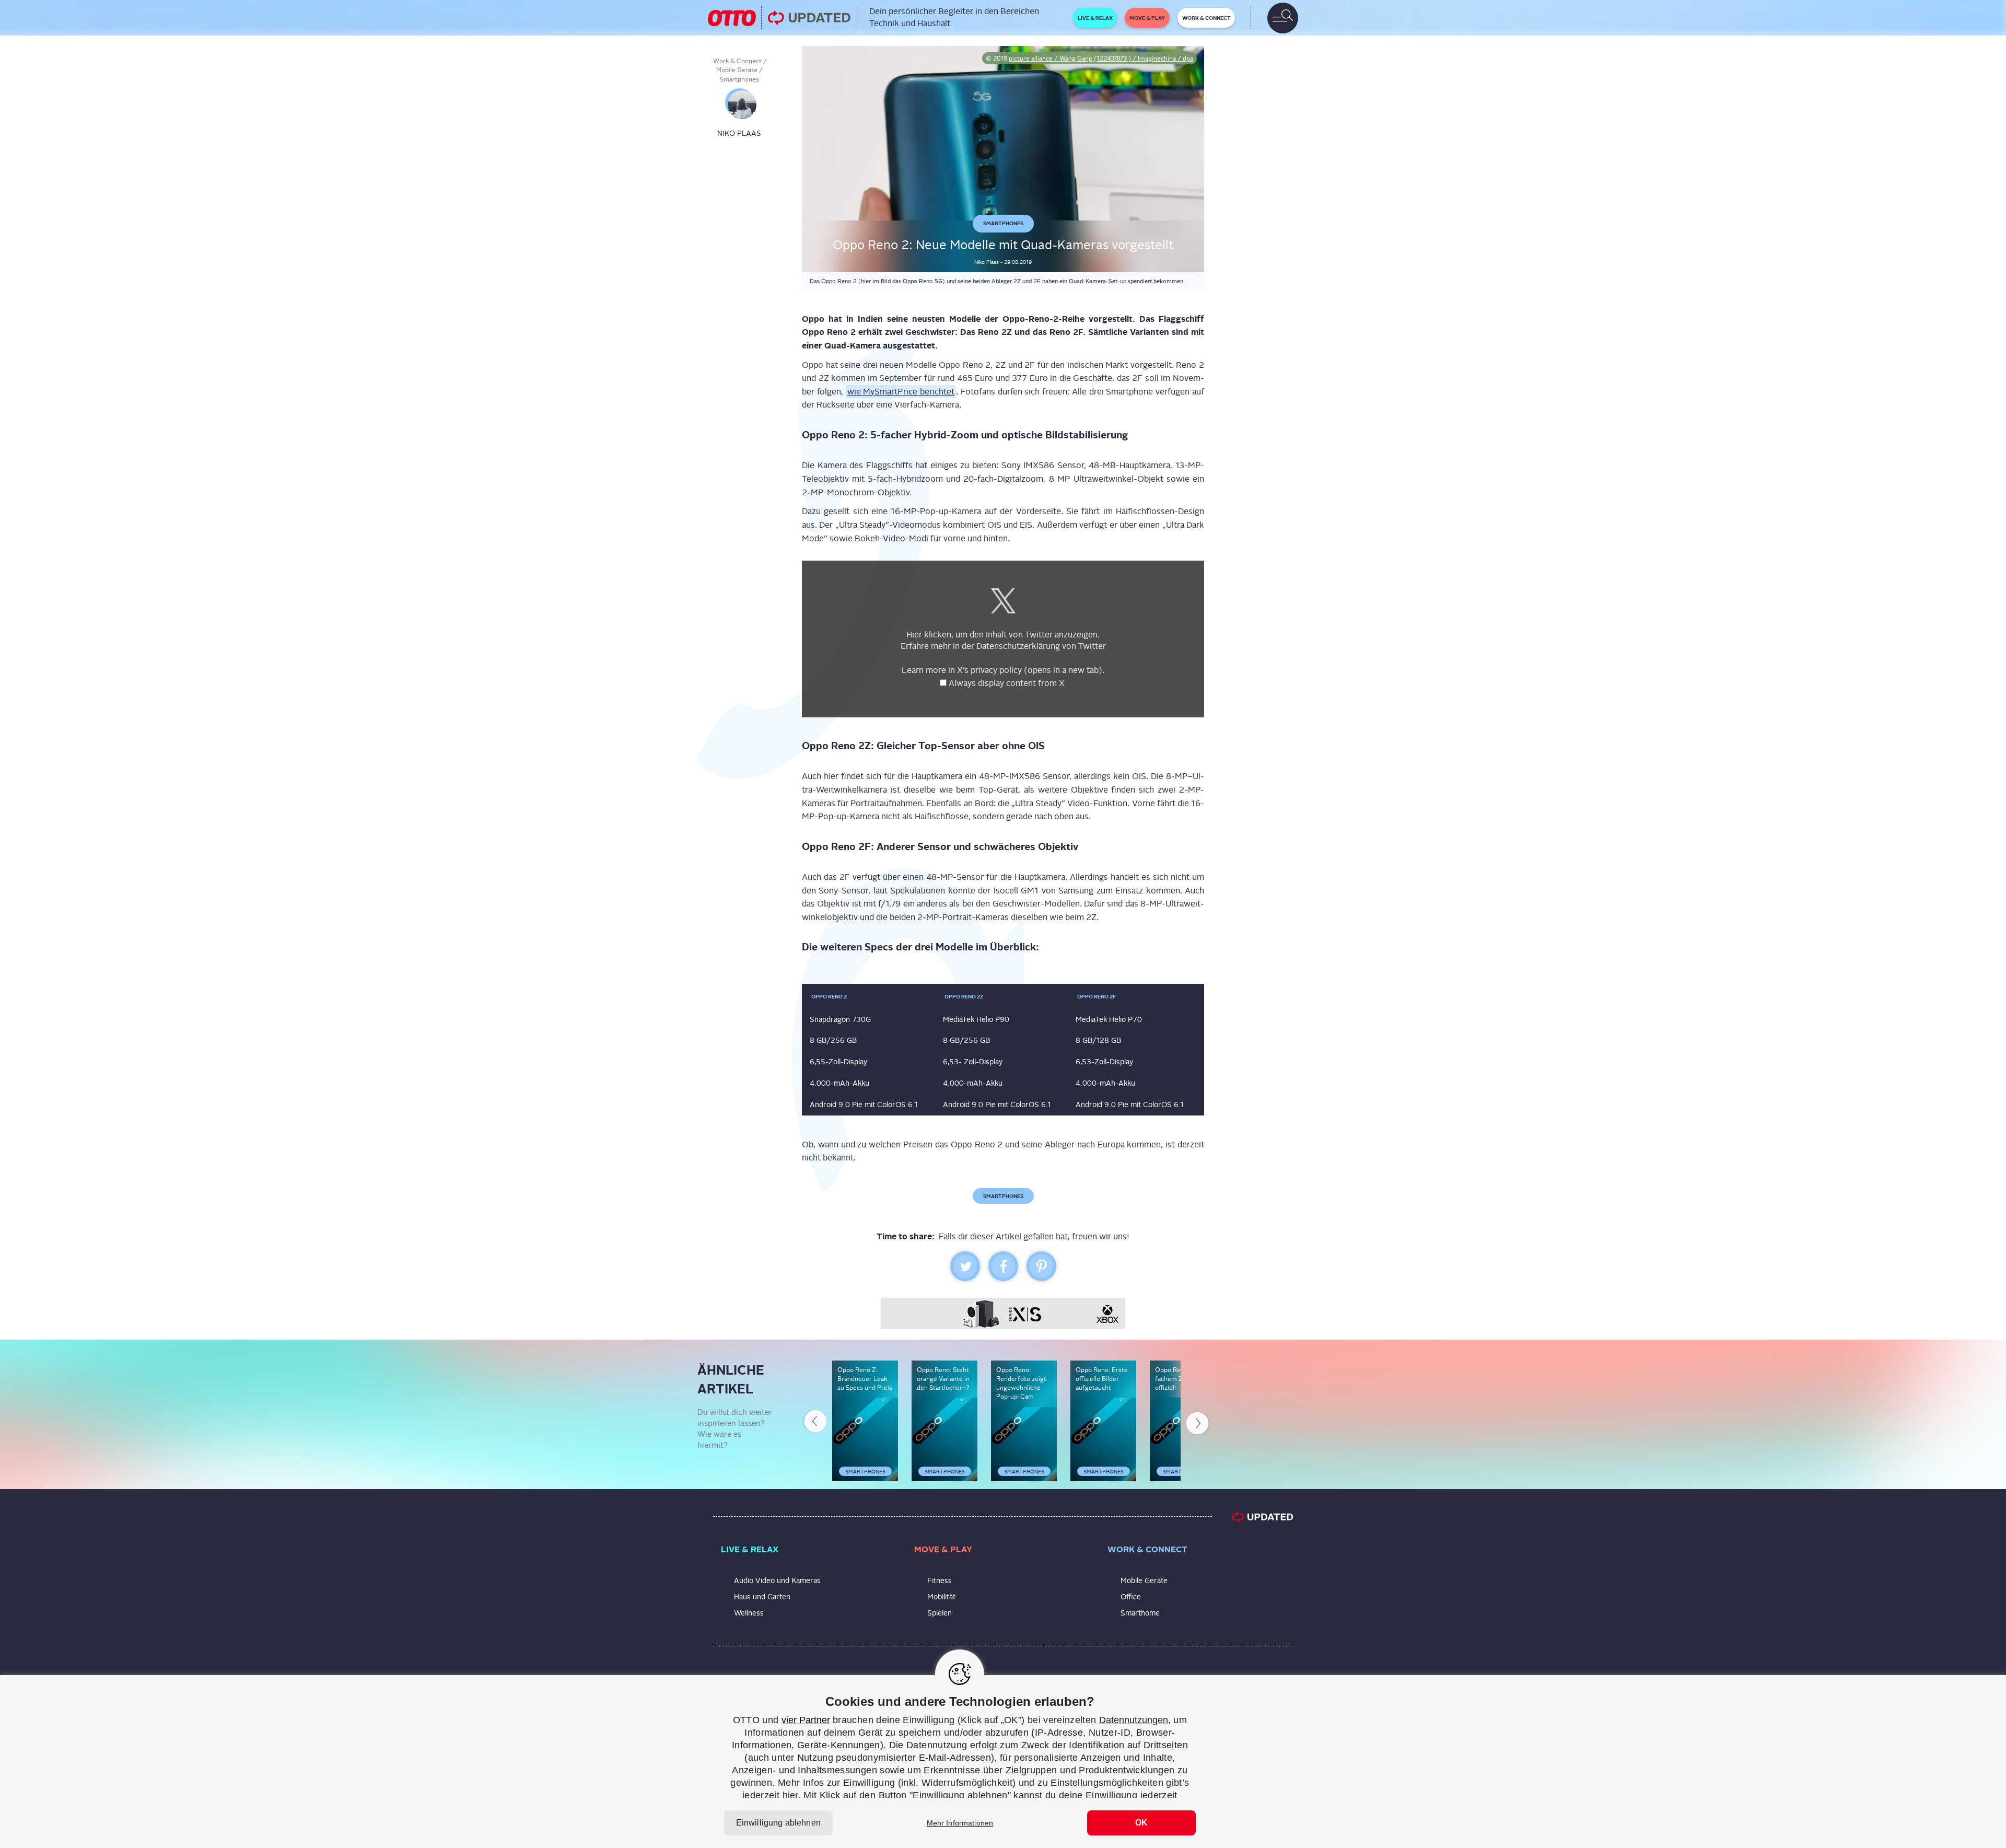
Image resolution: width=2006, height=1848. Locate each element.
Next (1198, 1421)
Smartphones (739, 79)
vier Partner (806, 1720)
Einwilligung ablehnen (778, 1823)
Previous (814, 1423)
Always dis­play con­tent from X (1008, 683)
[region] (1003, 1762)
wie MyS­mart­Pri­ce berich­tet (901, 392)
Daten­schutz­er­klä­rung (1018, 646)
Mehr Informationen (960, 1823)
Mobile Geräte (737, 70)
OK (1141, 1823)
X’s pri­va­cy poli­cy (1030, 670)
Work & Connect (737, 61)
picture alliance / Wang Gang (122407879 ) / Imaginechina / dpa (1101, 59)
